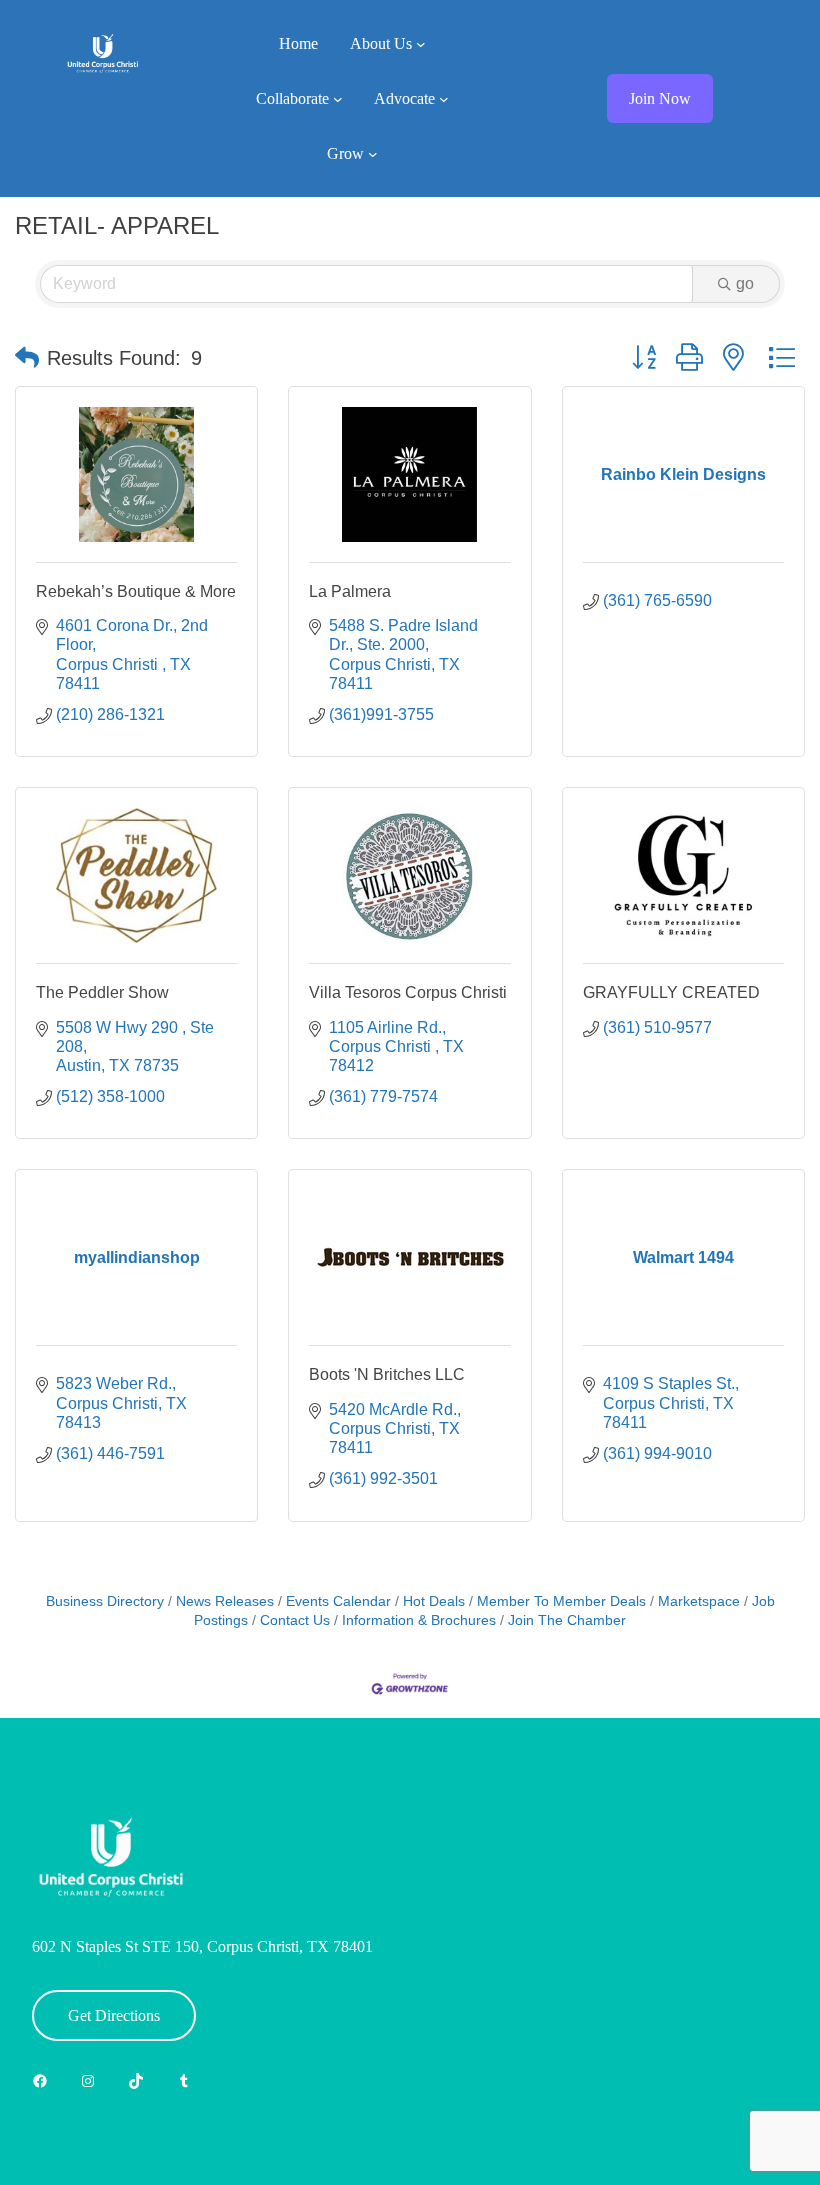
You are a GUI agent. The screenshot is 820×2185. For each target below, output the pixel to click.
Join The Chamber (567, 1620)
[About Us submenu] (421, 44)
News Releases (225, 1601)
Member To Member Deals (561, 1601)
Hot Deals (434, 1601)
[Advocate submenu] (444, 99)
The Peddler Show (102, 992)
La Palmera (350, 591)
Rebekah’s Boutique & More (136, 591)
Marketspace (699, 1601)
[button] (27, 358)
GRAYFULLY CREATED (671, 992)
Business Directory (105, 1601)
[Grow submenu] (373, 154)
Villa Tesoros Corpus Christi (408, 992)
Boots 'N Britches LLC (387, 1374)
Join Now (660, 98)
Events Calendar (338, 1601)
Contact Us (295, 1620)
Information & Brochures (419, 1620)
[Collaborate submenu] (338, 99)
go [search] (745, 283)
